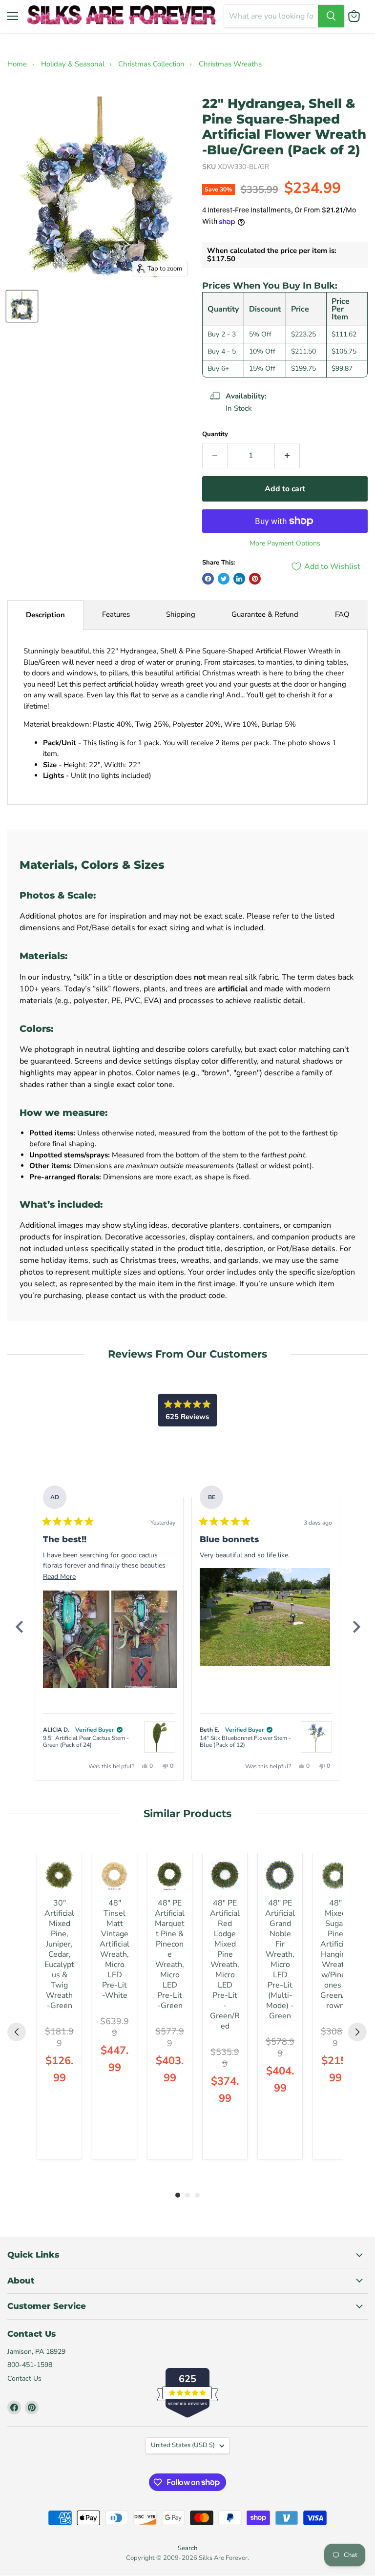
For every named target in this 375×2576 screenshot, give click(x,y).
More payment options (285, 544)
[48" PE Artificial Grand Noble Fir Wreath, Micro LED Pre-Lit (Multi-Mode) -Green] (280, 1875)
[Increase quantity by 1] (287, 456)
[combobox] (271, 16)
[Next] (356, 1627)
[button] (76, 1639)
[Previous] (19, 1627)
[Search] (331, 16)
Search (187, 2548)
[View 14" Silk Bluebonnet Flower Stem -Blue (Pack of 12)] (316, 1737)
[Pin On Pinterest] (255, 579)
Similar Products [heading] (187, 1813)
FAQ (342, 614)
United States (183, 2445)
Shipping (181, 614)
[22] (22, 306)
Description (45, 615)
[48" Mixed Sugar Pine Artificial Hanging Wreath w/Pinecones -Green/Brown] (335, 1875)
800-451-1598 (30, 2365)
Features (116, 614)
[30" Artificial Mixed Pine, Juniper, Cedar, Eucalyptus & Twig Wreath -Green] (59, 1875)
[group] (59, 2006)
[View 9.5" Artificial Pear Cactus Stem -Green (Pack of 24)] (160, 1737)
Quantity (215, 434)
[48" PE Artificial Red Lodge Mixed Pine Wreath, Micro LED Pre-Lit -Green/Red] (225, 1875)
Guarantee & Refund (265, 614)
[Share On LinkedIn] (239, 579)
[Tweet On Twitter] (224, 579)
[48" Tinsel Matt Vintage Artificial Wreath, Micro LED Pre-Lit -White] (115, 1875)
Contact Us (24, 2378)
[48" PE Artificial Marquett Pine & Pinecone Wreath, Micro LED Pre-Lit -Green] (170, 1875)
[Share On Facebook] (208, 579)
